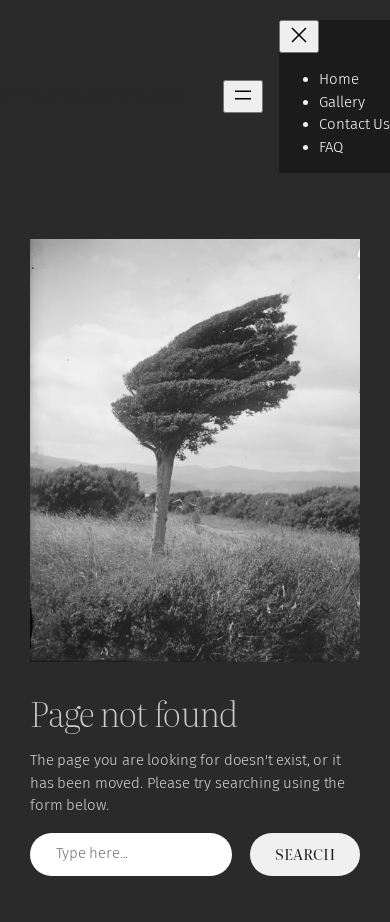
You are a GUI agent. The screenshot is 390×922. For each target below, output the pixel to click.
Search (304, 853)
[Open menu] (243, 96)
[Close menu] (299, 36)
